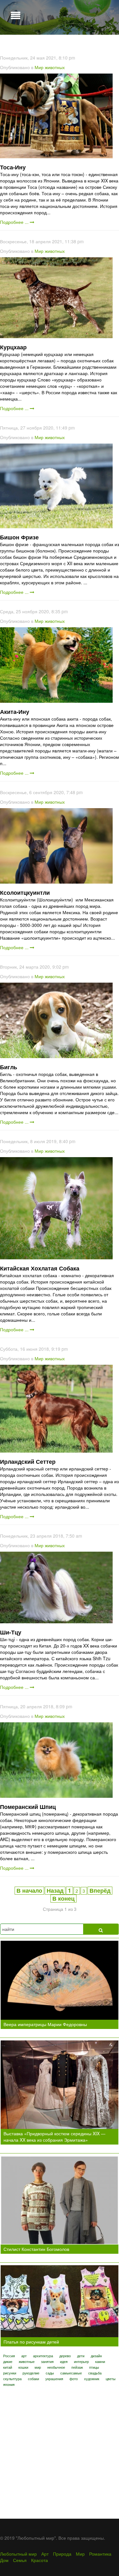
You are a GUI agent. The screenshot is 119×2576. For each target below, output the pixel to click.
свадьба (95, 2373)
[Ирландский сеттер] (56, 1408)
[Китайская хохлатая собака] (56, 1207)
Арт (45, 2554)
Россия (9, 2356)
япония (9, 2384)
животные (27, 2361)
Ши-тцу (11, 1632)
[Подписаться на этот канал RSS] (114, 48)
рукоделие (31, 2373)
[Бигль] (56, 1020)
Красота (40, 2560)
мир (38, 2367)
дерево (65, 2356)
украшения (54, 2379)
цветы (111, 2379)
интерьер (81, 2361)
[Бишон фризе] (56, 485)
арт (24, 2356)
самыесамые (71, 2373)
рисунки (10, 2373)
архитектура (43, 2356)
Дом (4, 2560)
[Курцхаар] (56, 297)
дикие (8, 2361)
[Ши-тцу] (56, 1587)
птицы (94, 2367)
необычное (56, 2367)
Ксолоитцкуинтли (25, 893)
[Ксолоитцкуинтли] (56, 845)
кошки (23, 2367)
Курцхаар (13, 347)
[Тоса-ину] (56, 115)
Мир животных (50, 67)
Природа (62, 2554)
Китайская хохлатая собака (40, 1268)
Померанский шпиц (28, 1807)
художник (92, 2379)
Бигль (9, 1067)
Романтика (100, 2554)
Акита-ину (15, 712)
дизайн (96, 2356)
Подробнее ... (15, 222)
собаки (33, 2379)
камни (100, 2361)
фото (74, 2379)
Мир (80, 2554)
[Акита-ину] (56, 664)
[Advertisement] (60, 2449)
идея (64, 2361)
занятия (47, 2361)
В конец (63, 1898)
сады (50, 2373)
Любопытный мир (18, 2554)
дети (81, 2356)
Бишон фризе (19, 537)
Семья (20, 2560)
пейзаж (77, 2367)
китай (8, 2367)
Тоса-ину (13, 167)
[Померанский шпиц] (56, 1759)
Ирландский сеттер (28, 1462)
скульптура (12, 2379)
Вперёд (100, 1890)
